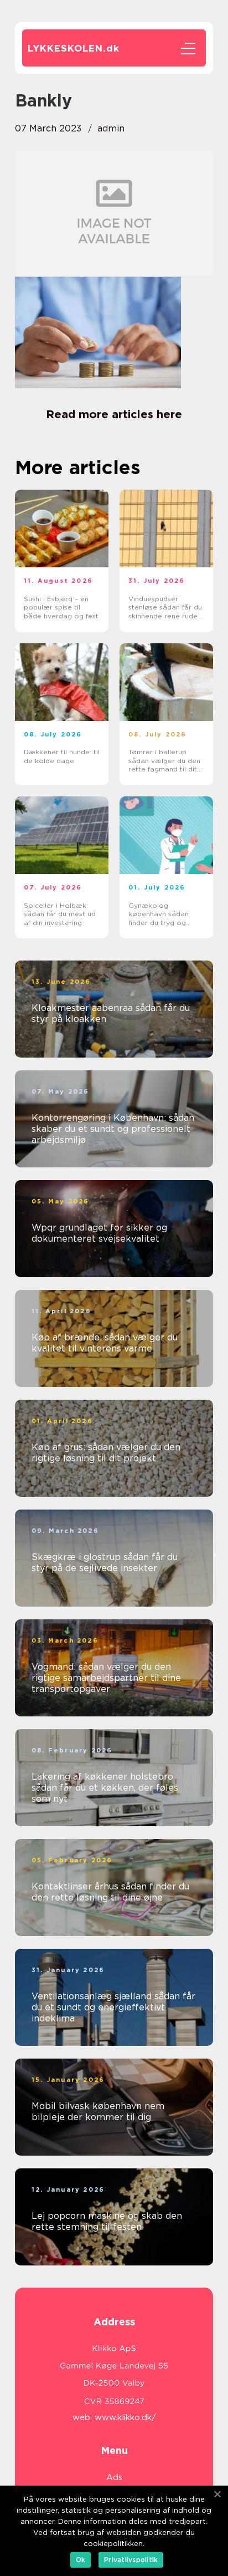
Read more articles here (114, 414)
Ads (114, 2477)
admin (111, 128)
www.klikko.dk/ (125, 2417)
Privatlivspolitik (131, 2560)
